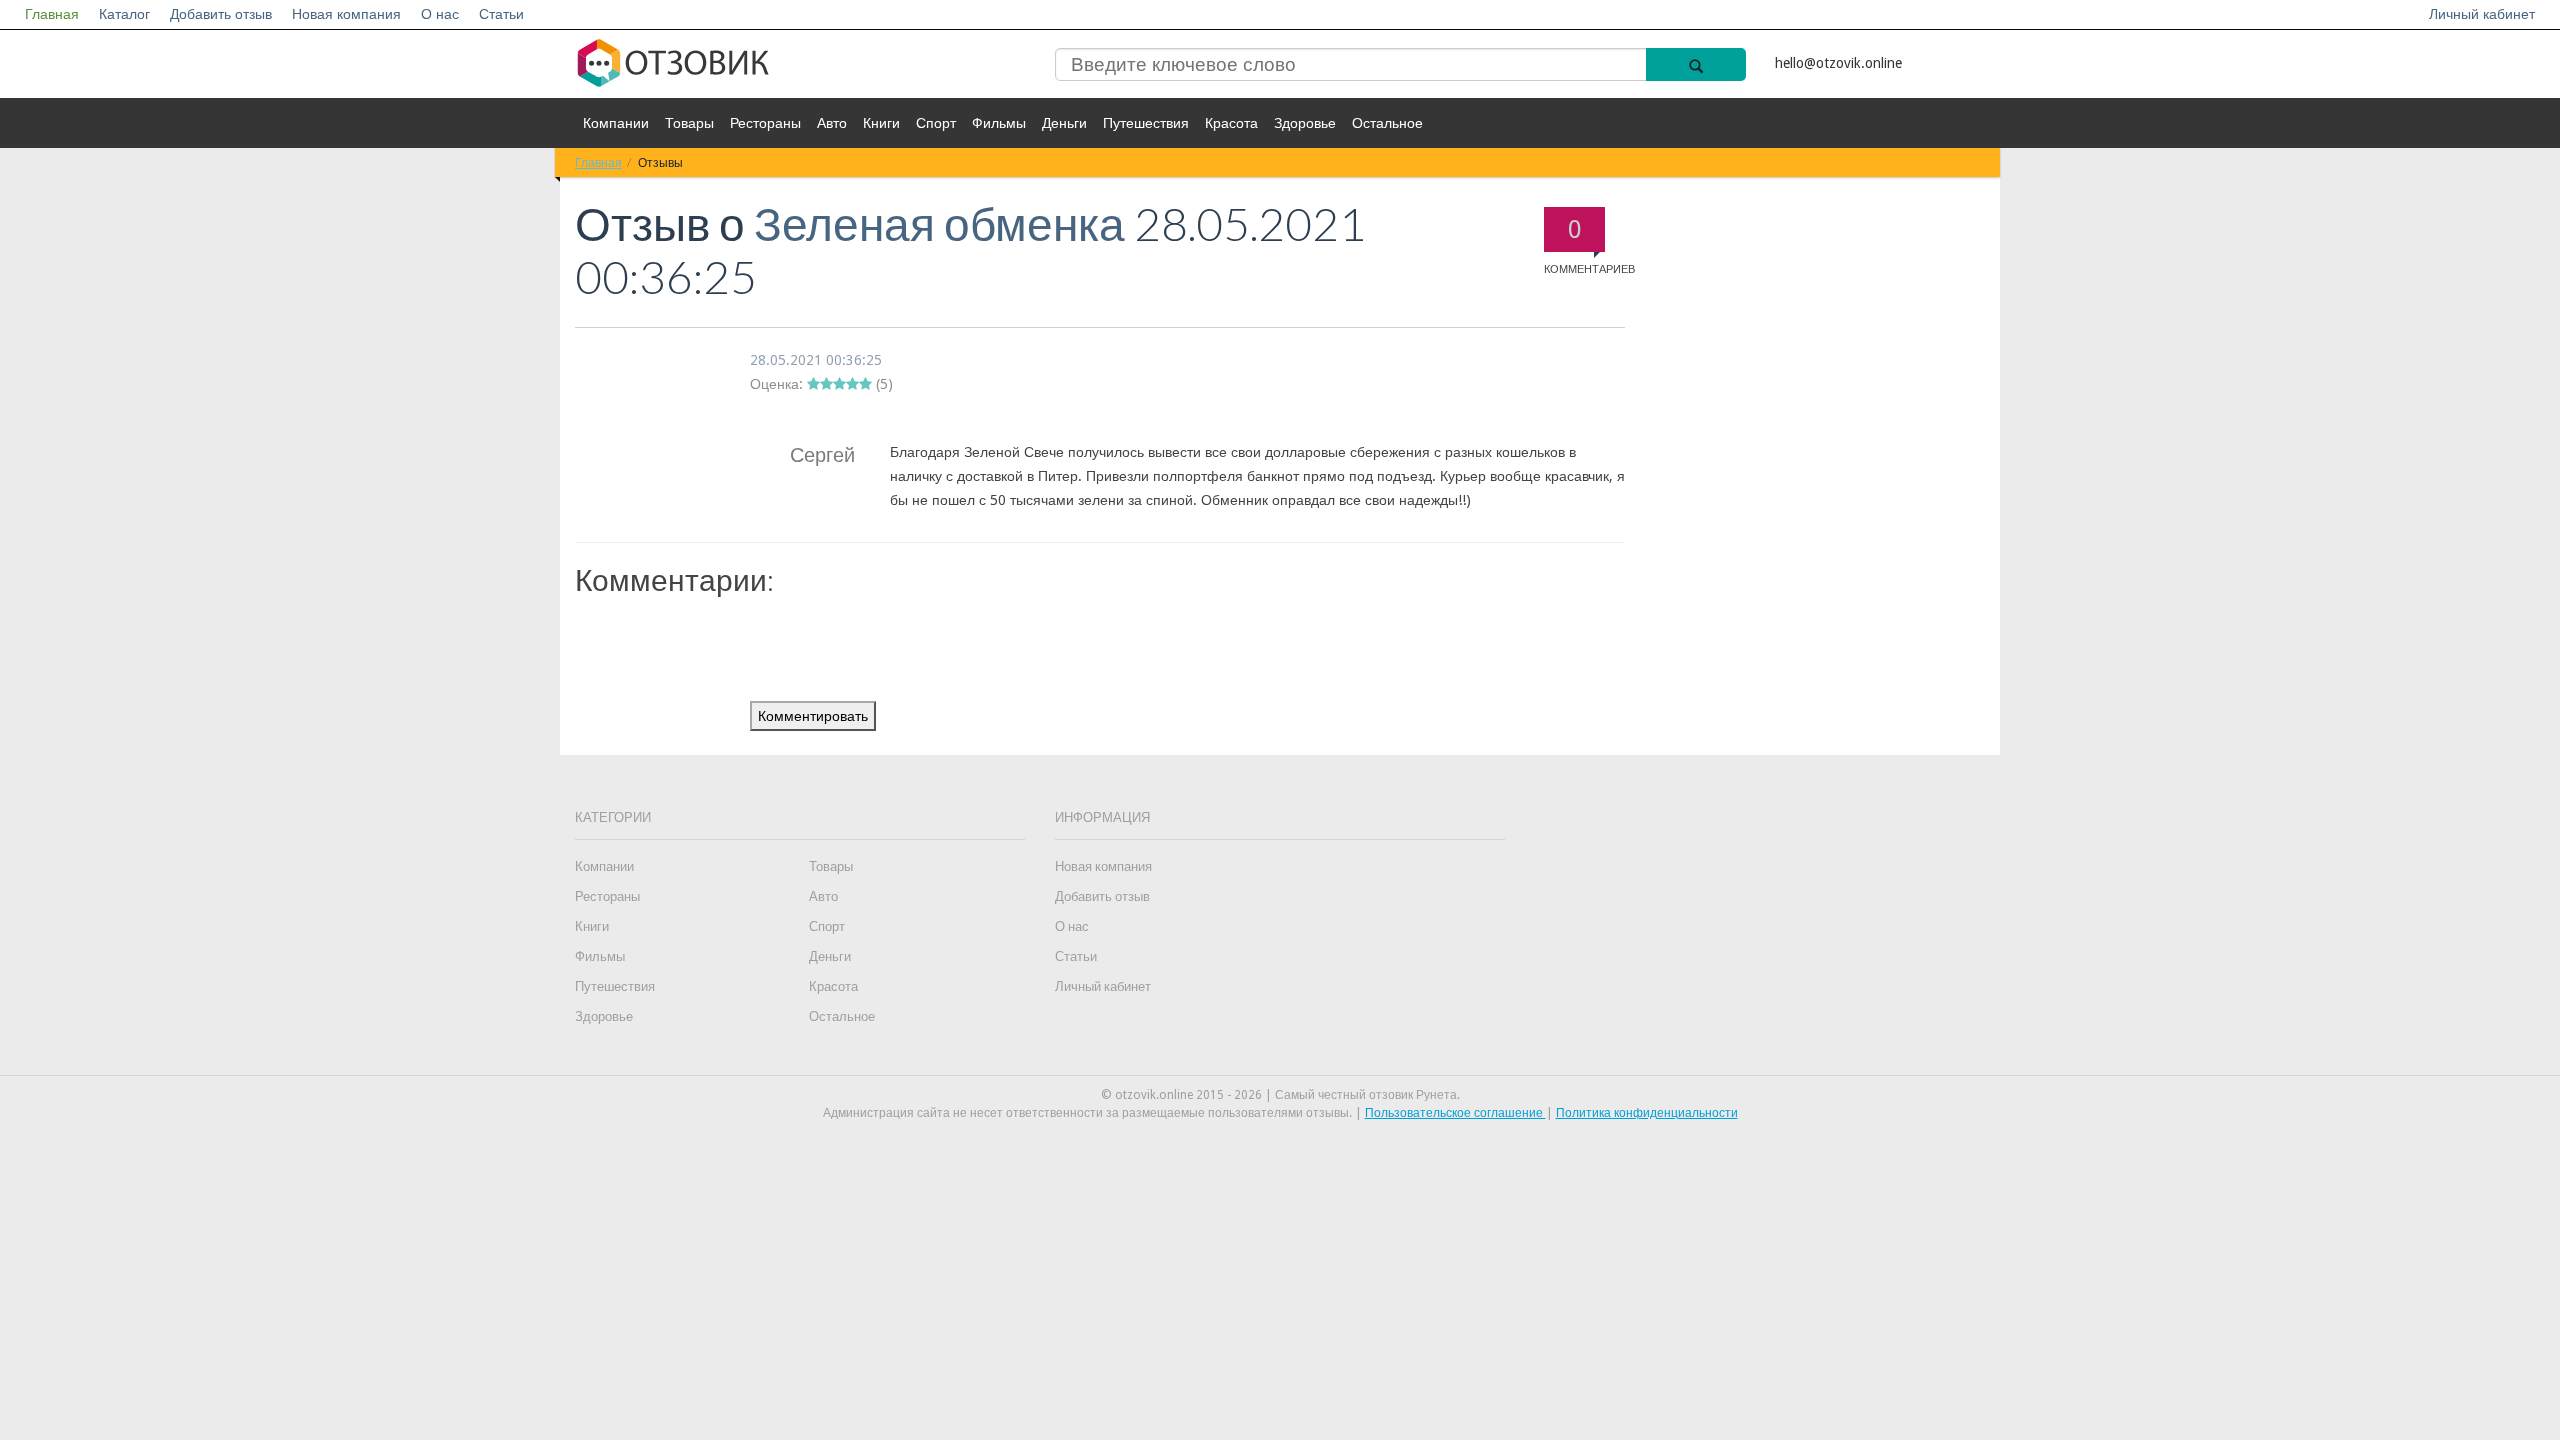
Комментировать (813, 716)
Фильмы (999, 123)
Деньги (1064, 123)
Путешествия (1146, 123)
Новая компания (346, 14)
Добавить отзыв (221, 14)
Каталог (124, 14)
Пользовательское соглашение (1455, 1113)
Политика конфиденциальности (1647, 1113)
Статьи (501, 14)
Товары (689, 123)
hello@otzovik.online (1838, 63)
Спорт (936, 123)
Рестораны (765, 123)
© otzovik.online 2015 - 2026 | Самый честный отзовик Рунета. (1280, 1095)
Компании (616, 123)
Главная (52, 14)
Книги (881, 123)
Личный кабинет (2482, 14)
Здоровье (1305, 123)
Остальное (1387, 123)
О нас (440, 14)
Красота (1231, 123)
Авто (832, 123)
